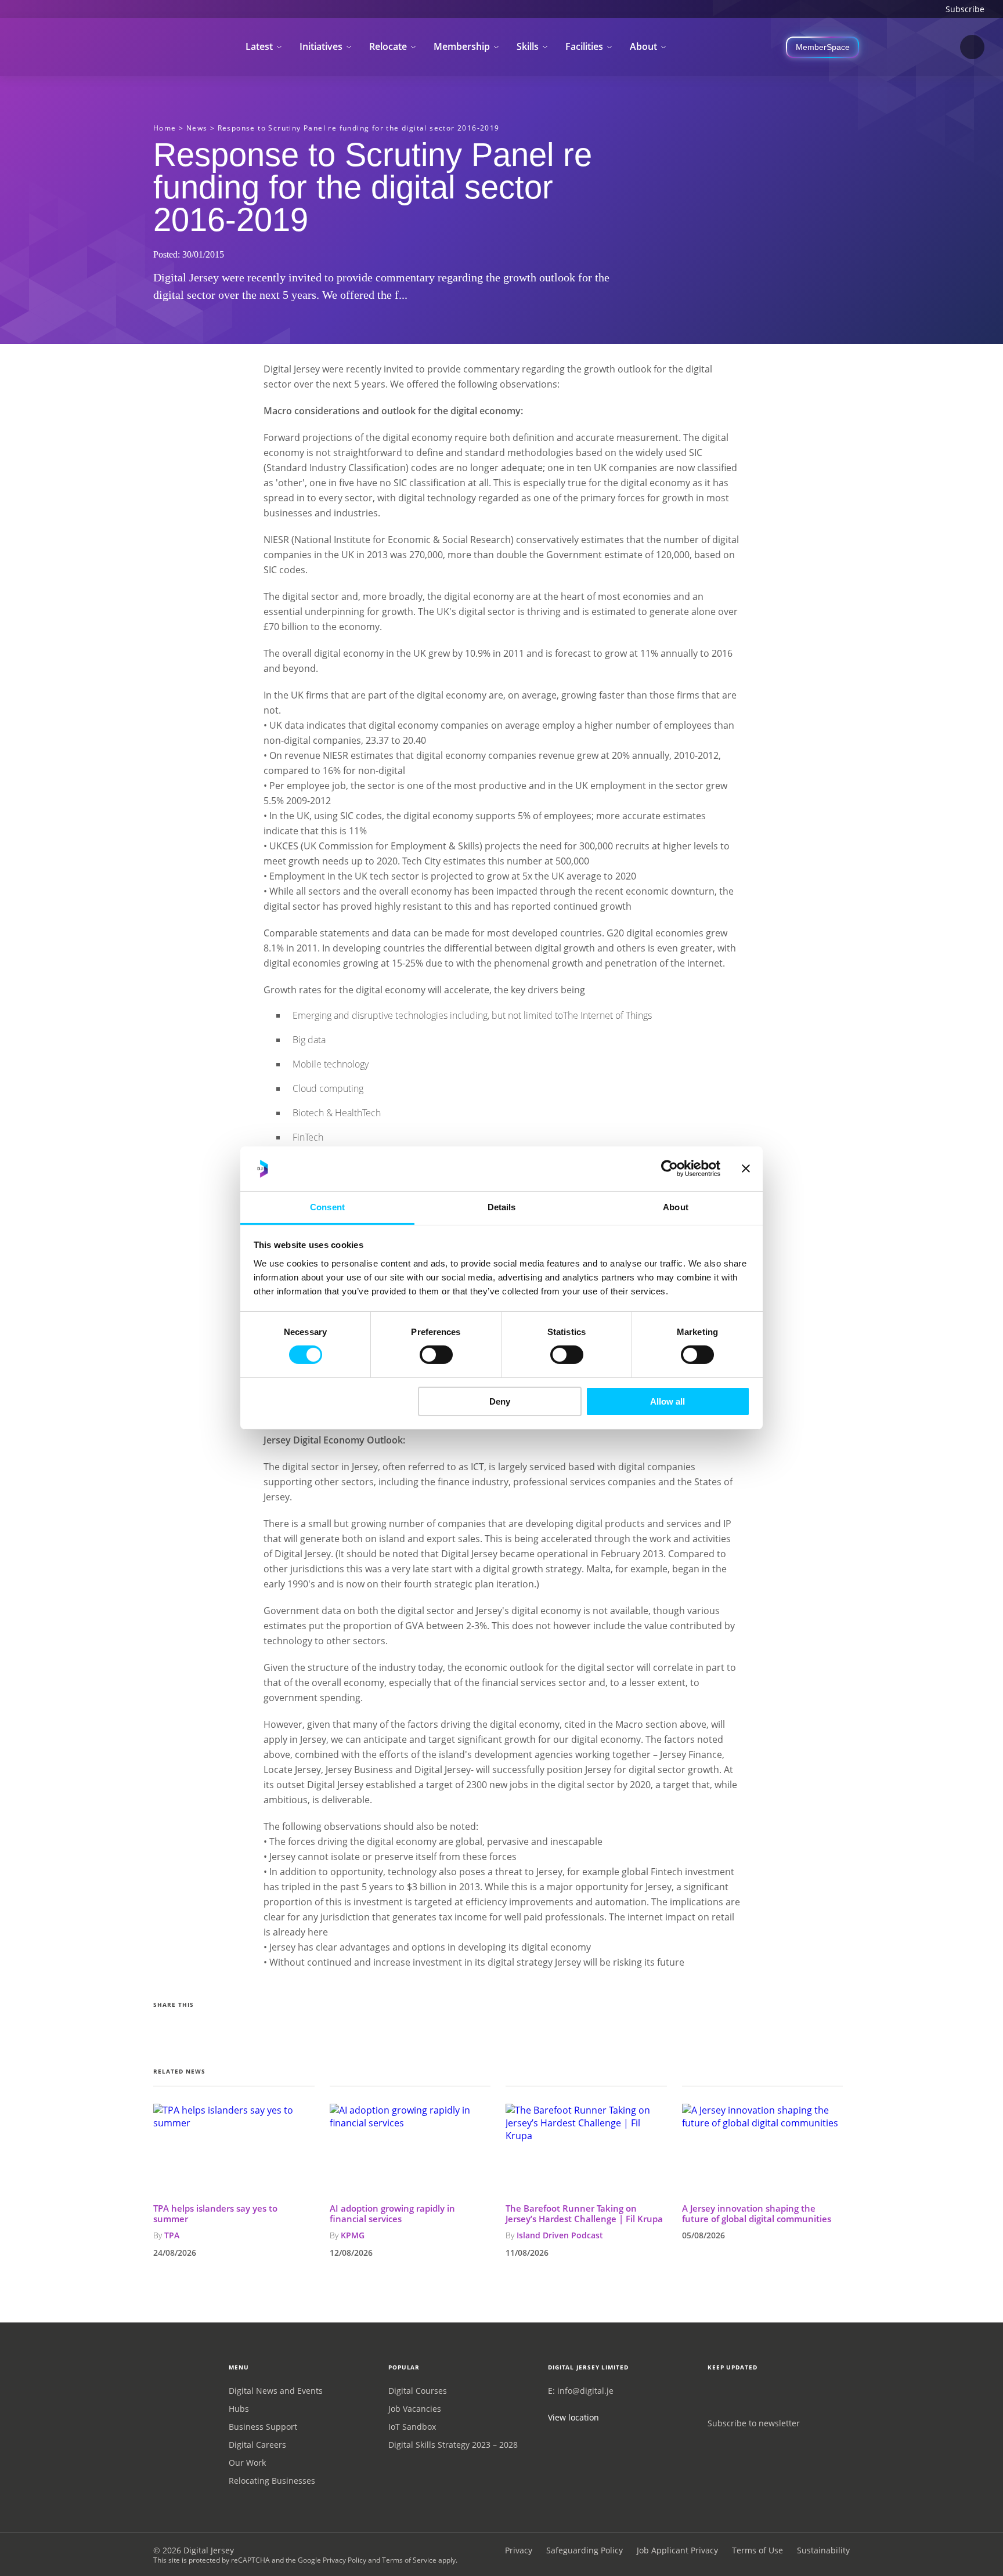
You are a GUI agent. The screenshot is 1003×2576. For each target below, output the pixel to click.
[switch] (436, 1355)
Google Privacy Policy (332, 2560)
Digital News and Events (276, 2391)
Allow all (668, 1401)
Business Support (263, 2427)
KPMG (353, 2235)
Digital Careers (257, 2445)
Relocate (388, 46)
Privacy (519, 2550)
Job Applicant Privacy (677, 2550)
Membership (462, 46)
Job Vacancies (415, 2409)
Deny (500, 1401)
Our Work (247, 2463)
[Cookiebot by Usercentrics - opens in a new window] (670, 1168)
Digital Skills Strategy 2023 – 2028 (453, 2445)
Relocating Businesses (272, 2481)
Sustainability (823, 2550)
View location (573, 2417)
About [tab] (676, 1207)
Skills (528, 46)
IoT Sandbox (412, 2427)
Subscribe (965, 9)
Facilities (584, 46)
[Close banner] (746, 1168)
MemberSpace (823, 47)
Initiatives (321, 46)
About (643, 46)
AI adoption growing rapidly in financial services (392, 2213)
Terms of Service (409, 2560)
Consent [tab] (327, 1207)
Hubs (239, 2409)
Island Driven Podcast (560, 2235)
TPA (172, 2235)
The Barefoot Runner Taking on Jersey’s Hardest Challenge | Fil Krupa (584, 2213)
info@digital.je (585, 2391)
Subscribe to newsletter (754, 2423)
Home (165, 128)
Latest (259, 46)
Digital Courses (418, 2391)
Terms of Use (757, 2550)
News (197, 128)
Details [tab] (502, 1207)
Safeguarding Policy (585, 2550)
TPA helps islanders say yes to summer (215, 2213)
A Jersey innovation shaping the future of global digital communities (757, 2213)
